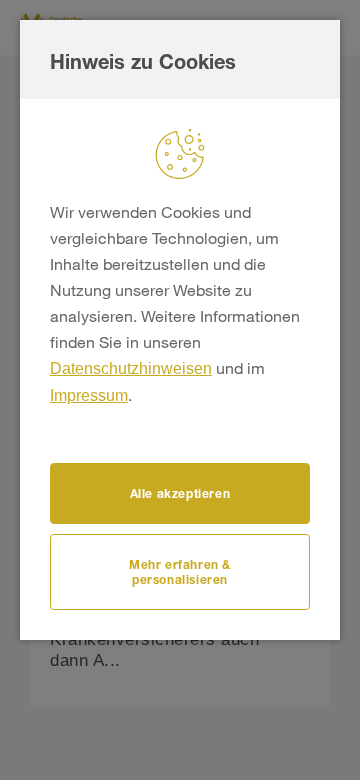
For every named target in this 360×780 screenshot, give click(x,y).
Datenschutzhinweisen (131, 368)
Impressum (89, 395)
